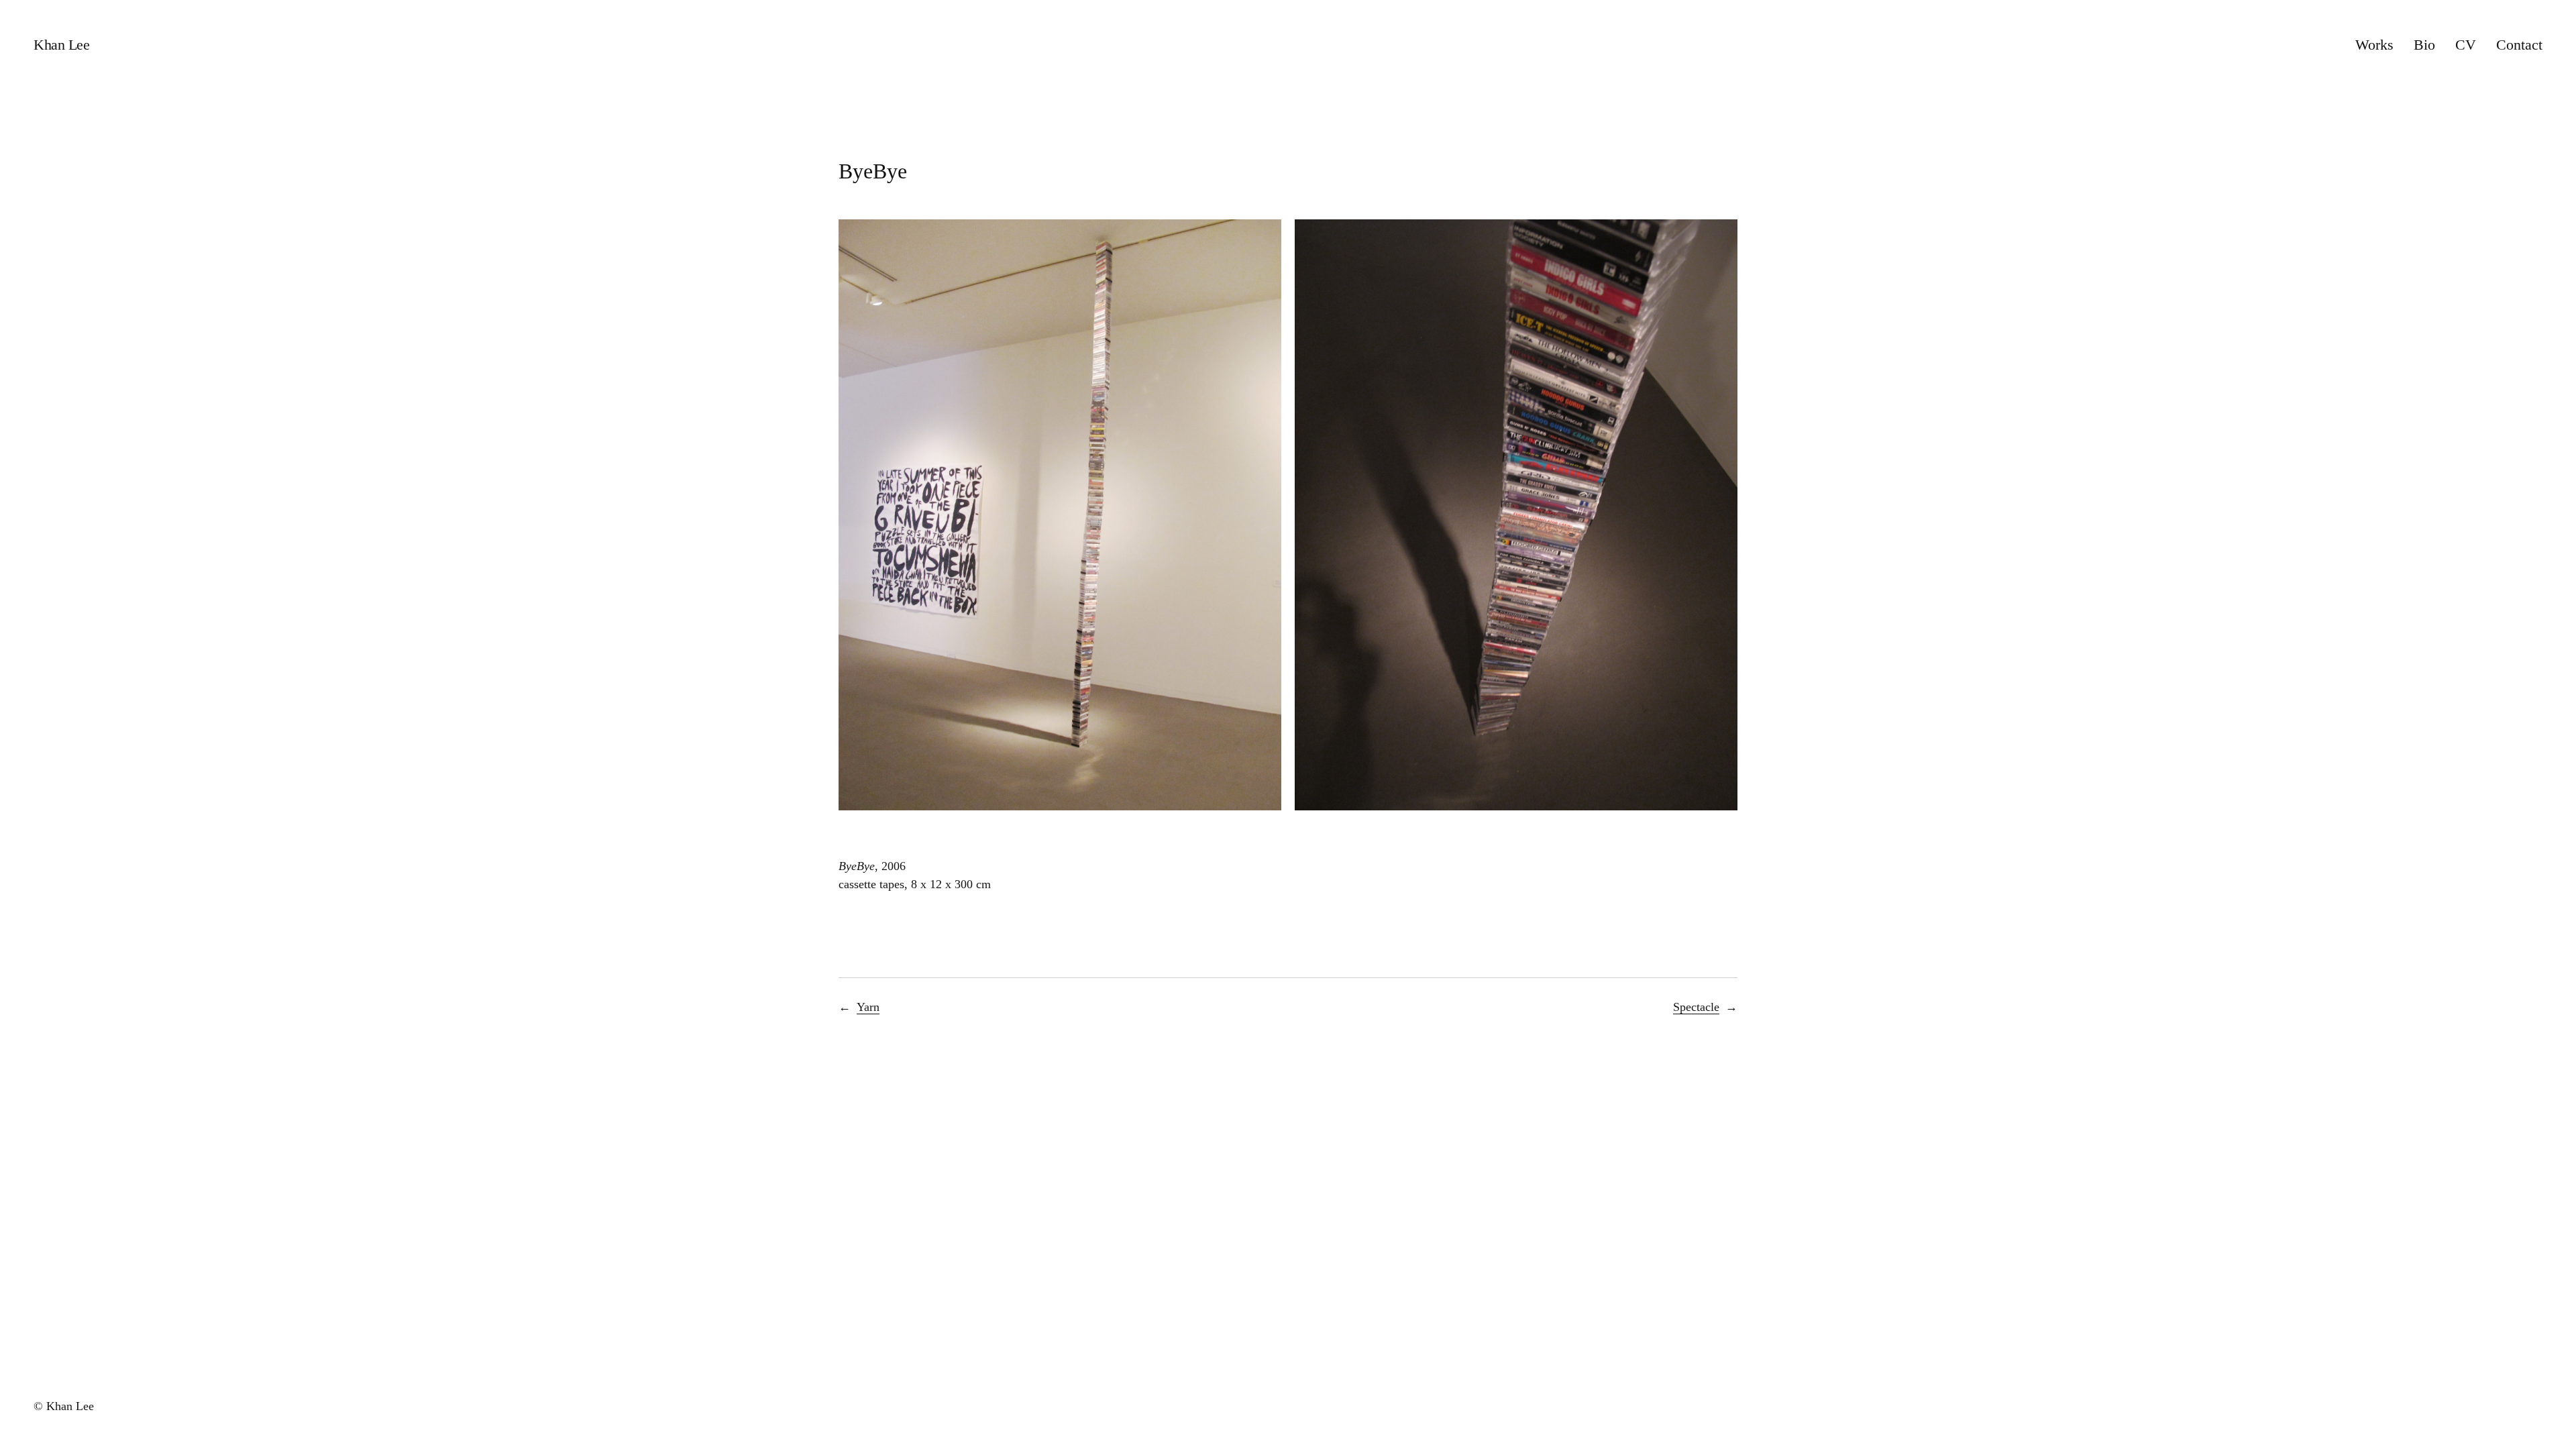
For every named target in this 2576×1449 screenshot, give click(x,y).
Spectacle (1696, 1007)
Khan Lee (61, 45)
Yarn (868, 1007)
